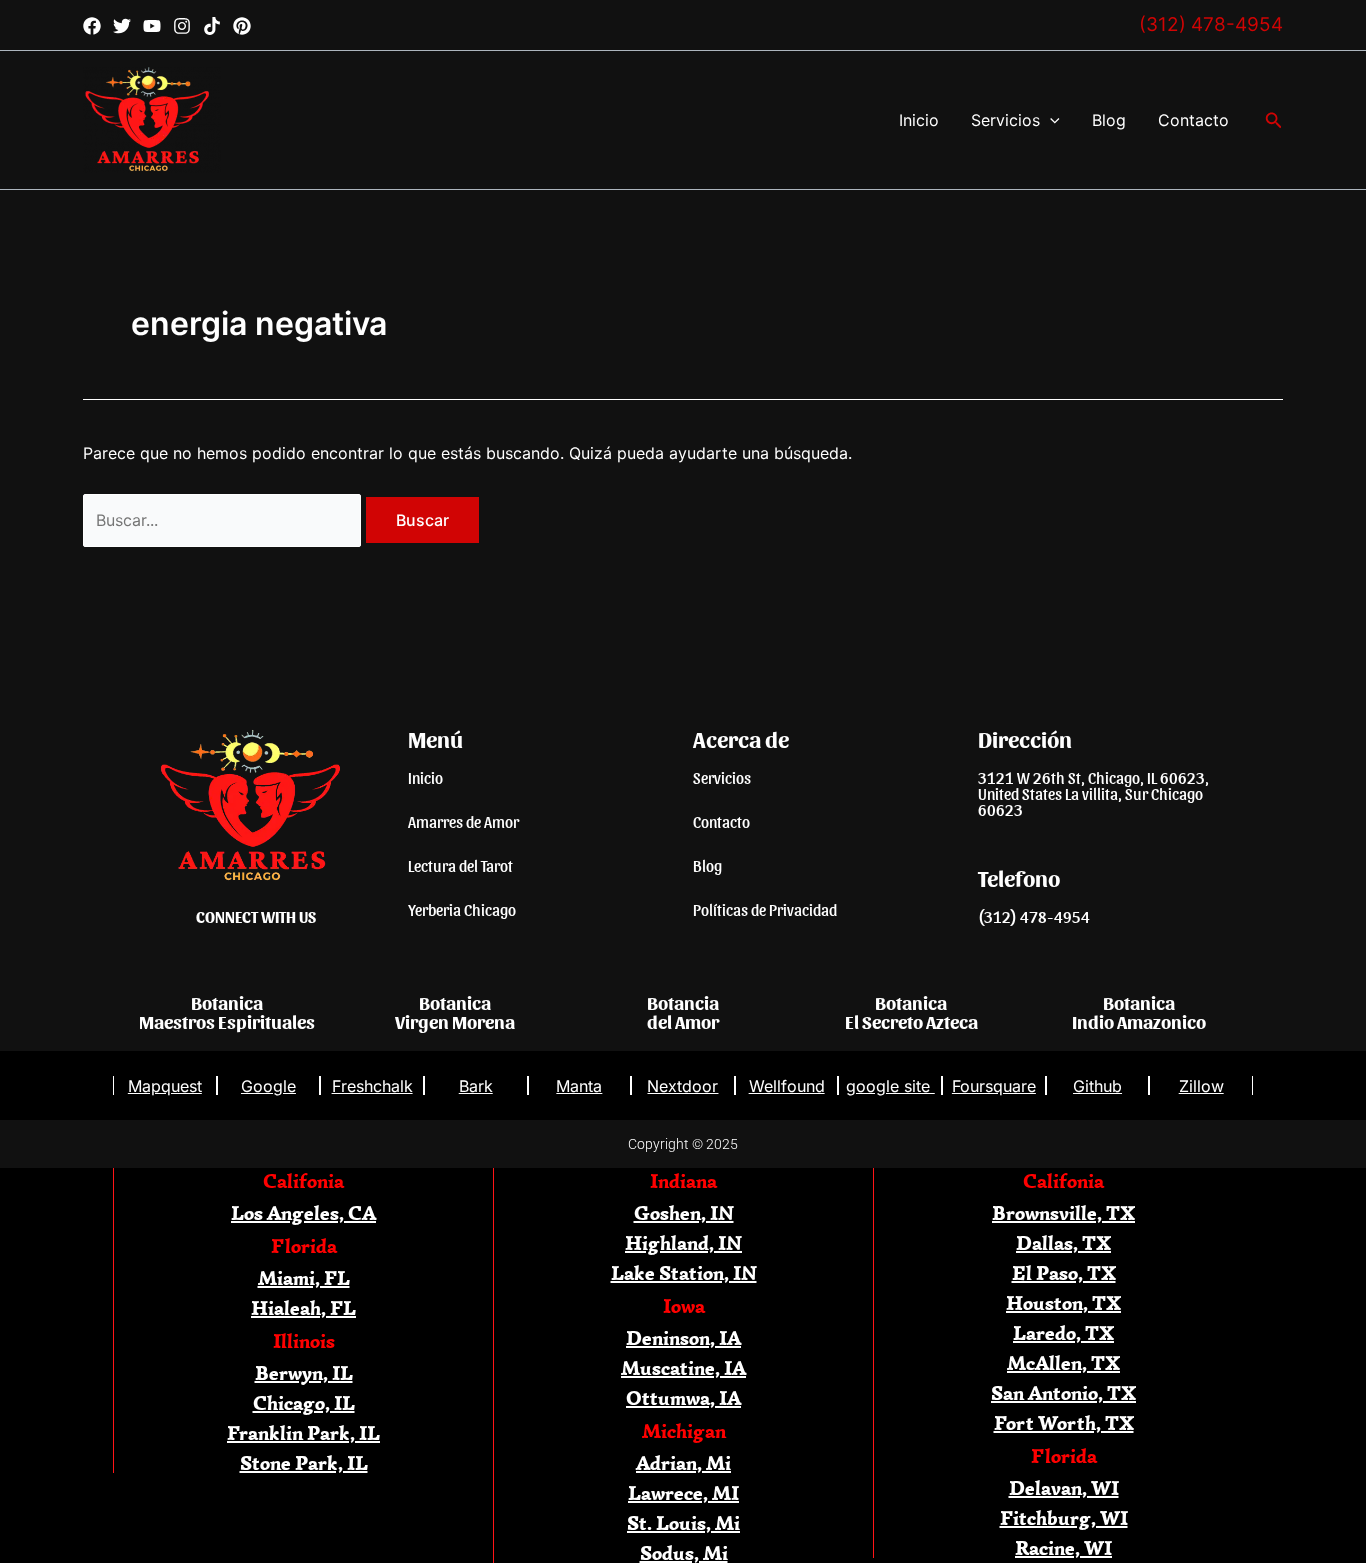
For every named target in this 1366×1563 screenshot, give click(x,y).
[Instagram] (182, 26)
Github (1097, 1086)
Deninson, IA (683, 1337)
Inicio (919, 120)
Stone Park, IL (304, 1462)
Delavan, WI (1064, 1487)
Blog (1109, 120)
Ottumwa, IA (683, 1397)
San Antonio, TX (1063, 1392)
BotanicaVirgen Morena (455, 1011)
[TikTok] (212, 26)
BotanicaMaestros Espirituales (227, 1011)
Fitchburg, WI (1064, 1517)
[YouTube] (152, 26)
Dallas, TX (1063, 1242)
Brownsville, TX (1063, 1212)
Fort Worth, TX (1064, 1422)
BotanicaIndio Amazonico (1139, 1011)
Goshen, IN (684, 1212)
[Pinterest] (242, 26)
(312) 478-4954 (1211, 24)
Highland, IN (683, 1242)
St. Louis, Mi (683, 1522)
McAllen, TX (1063, 1362)
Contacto (1193, 120)
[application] (1050, 120)
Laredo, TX (1063, 1332)
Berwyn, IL (304, 1372)
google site (890, 1086)
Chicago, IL (304, 1402)
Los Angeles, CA (303, 1212)
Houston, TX (1063, 1302)
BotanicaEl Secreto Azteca (911, 1011)
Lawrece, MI (683, 1492)
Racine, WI (1063, 1547)
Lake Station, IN (684, 1272)
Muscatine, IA (683, 1367)
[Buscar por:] (224, 520)
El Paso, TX (1064, 1272)
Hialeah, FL (303, 1307)
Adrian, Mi (683, 1462)
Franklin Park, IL (303, 1432)
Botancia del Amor (683, 1011)
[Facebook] (92, 26)
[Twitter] (122, 26)
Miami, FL (304, 1277)
